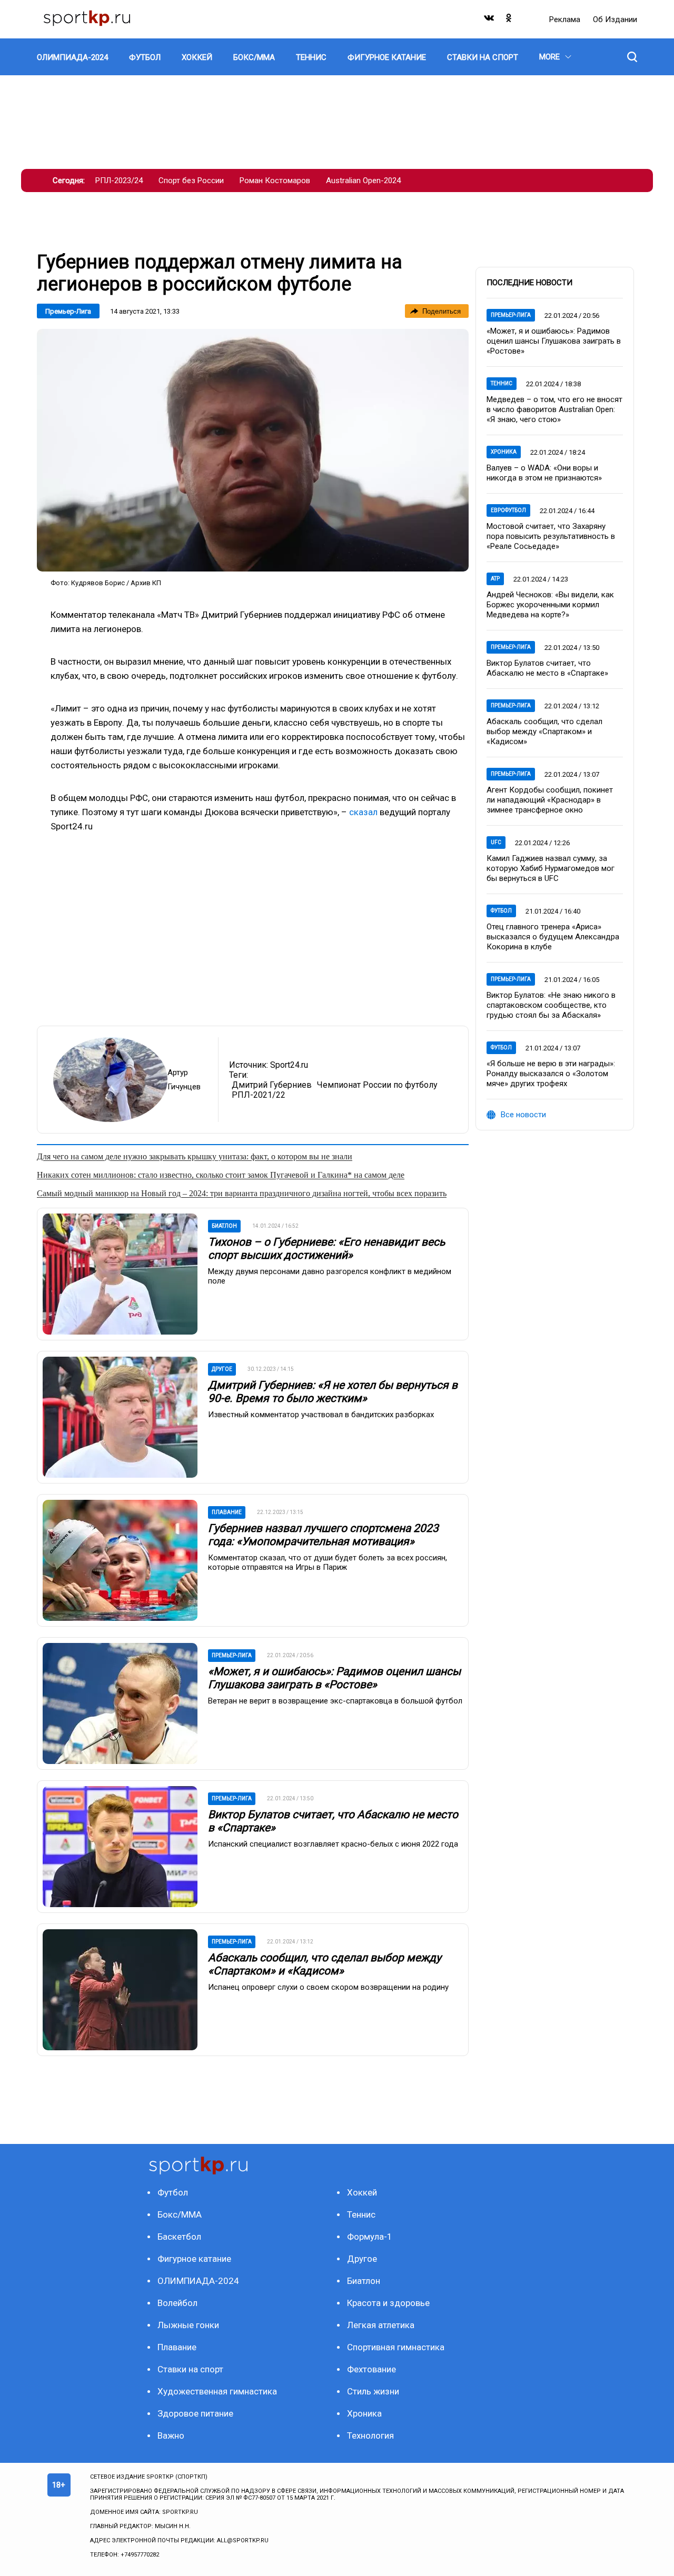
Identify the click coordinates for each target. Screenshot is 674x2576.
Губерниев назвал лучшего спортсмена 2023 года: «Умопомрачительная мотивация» (323, 1535)
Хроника (504, 452)
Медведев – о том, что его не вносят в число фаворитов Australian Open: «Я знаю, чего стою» (554, 409)
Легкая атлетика (381, 2325)
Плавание (177, 2347)
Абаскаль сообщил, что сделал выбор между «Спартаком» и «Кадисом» (325, 1964)
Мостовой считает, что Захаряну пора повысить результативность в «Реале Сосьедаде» (551, 536)
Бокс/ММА (180, 2214)
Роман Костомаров (275, 181)
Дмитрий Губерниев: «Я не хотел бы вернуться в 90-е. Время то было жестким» (333, 1392)
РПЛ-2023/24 (119, 181)
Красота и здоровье (388, 2303)
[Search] (632, 57)
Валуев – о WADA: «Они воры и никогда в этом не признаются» (544, 473)
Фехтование (371, 2369)
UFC (496, 842)
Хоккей (362, 2192)
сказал (363, 812)
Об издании (615, 19)
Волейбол (177, 2303)
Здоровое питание (195, 2413)
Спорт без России (191, 181)
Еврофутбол (508, 510)
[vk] (490, 20)
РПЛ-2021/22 (259, 1095)
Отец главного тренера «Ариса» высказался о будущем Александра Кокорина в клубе (553, 937)
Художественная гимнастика (217, 2391)
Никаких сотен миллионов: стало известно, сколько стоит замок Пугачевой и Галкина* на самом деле (221, 1175)
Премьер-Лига (68, 311)
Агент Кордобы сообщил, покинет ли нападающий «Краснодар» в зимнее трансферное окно (550, 800)
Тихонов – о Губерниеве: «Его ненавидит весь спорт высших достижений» (326, 1249)
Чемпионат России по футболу (377, 1085)
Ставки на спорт (190, 2369)
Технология (370, 2435)
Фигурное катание (194, 2259)
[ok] (509, 20)
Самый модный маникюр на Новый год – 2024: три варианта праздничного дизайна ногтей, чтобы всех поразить (242, 1193)
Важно (171, 2435)
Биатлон (364, 2281)
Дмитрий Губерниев (272, 1085)
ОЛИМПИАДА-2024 (198, 2281)
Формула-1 (370, 2237)
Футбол (501, 911)
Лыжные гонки (188, 2325)
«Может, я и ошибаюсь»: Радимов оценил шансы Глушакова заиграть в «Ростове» (334, 1678)
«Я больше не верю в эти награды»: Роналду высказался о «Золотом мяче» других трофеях (551, 1074)
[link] (253, 450)
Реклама (566, 19)
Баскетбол (179, 2237)
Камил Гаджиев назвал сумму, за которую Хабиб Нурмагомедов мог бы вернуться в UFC (551, 868)
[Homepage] (87, 19)
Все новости (523, 1115)
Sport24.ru (289, 1065)
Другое (362, 2259)
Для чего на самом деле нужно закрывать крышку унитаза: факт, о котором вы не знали (195, 1156)
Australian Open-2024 (363, 181)
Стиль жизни (373, 2391)
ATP (495, 579)
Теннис (502, 383)
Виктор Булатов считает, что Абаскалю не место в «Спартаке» (547, 668)
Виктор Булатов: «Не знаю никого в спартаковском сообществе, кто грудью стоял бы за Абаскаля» (551, 1005)
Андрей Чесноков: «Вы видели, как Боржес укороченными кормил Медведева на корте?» (550, 605)
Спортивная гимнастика (396, 2347)
